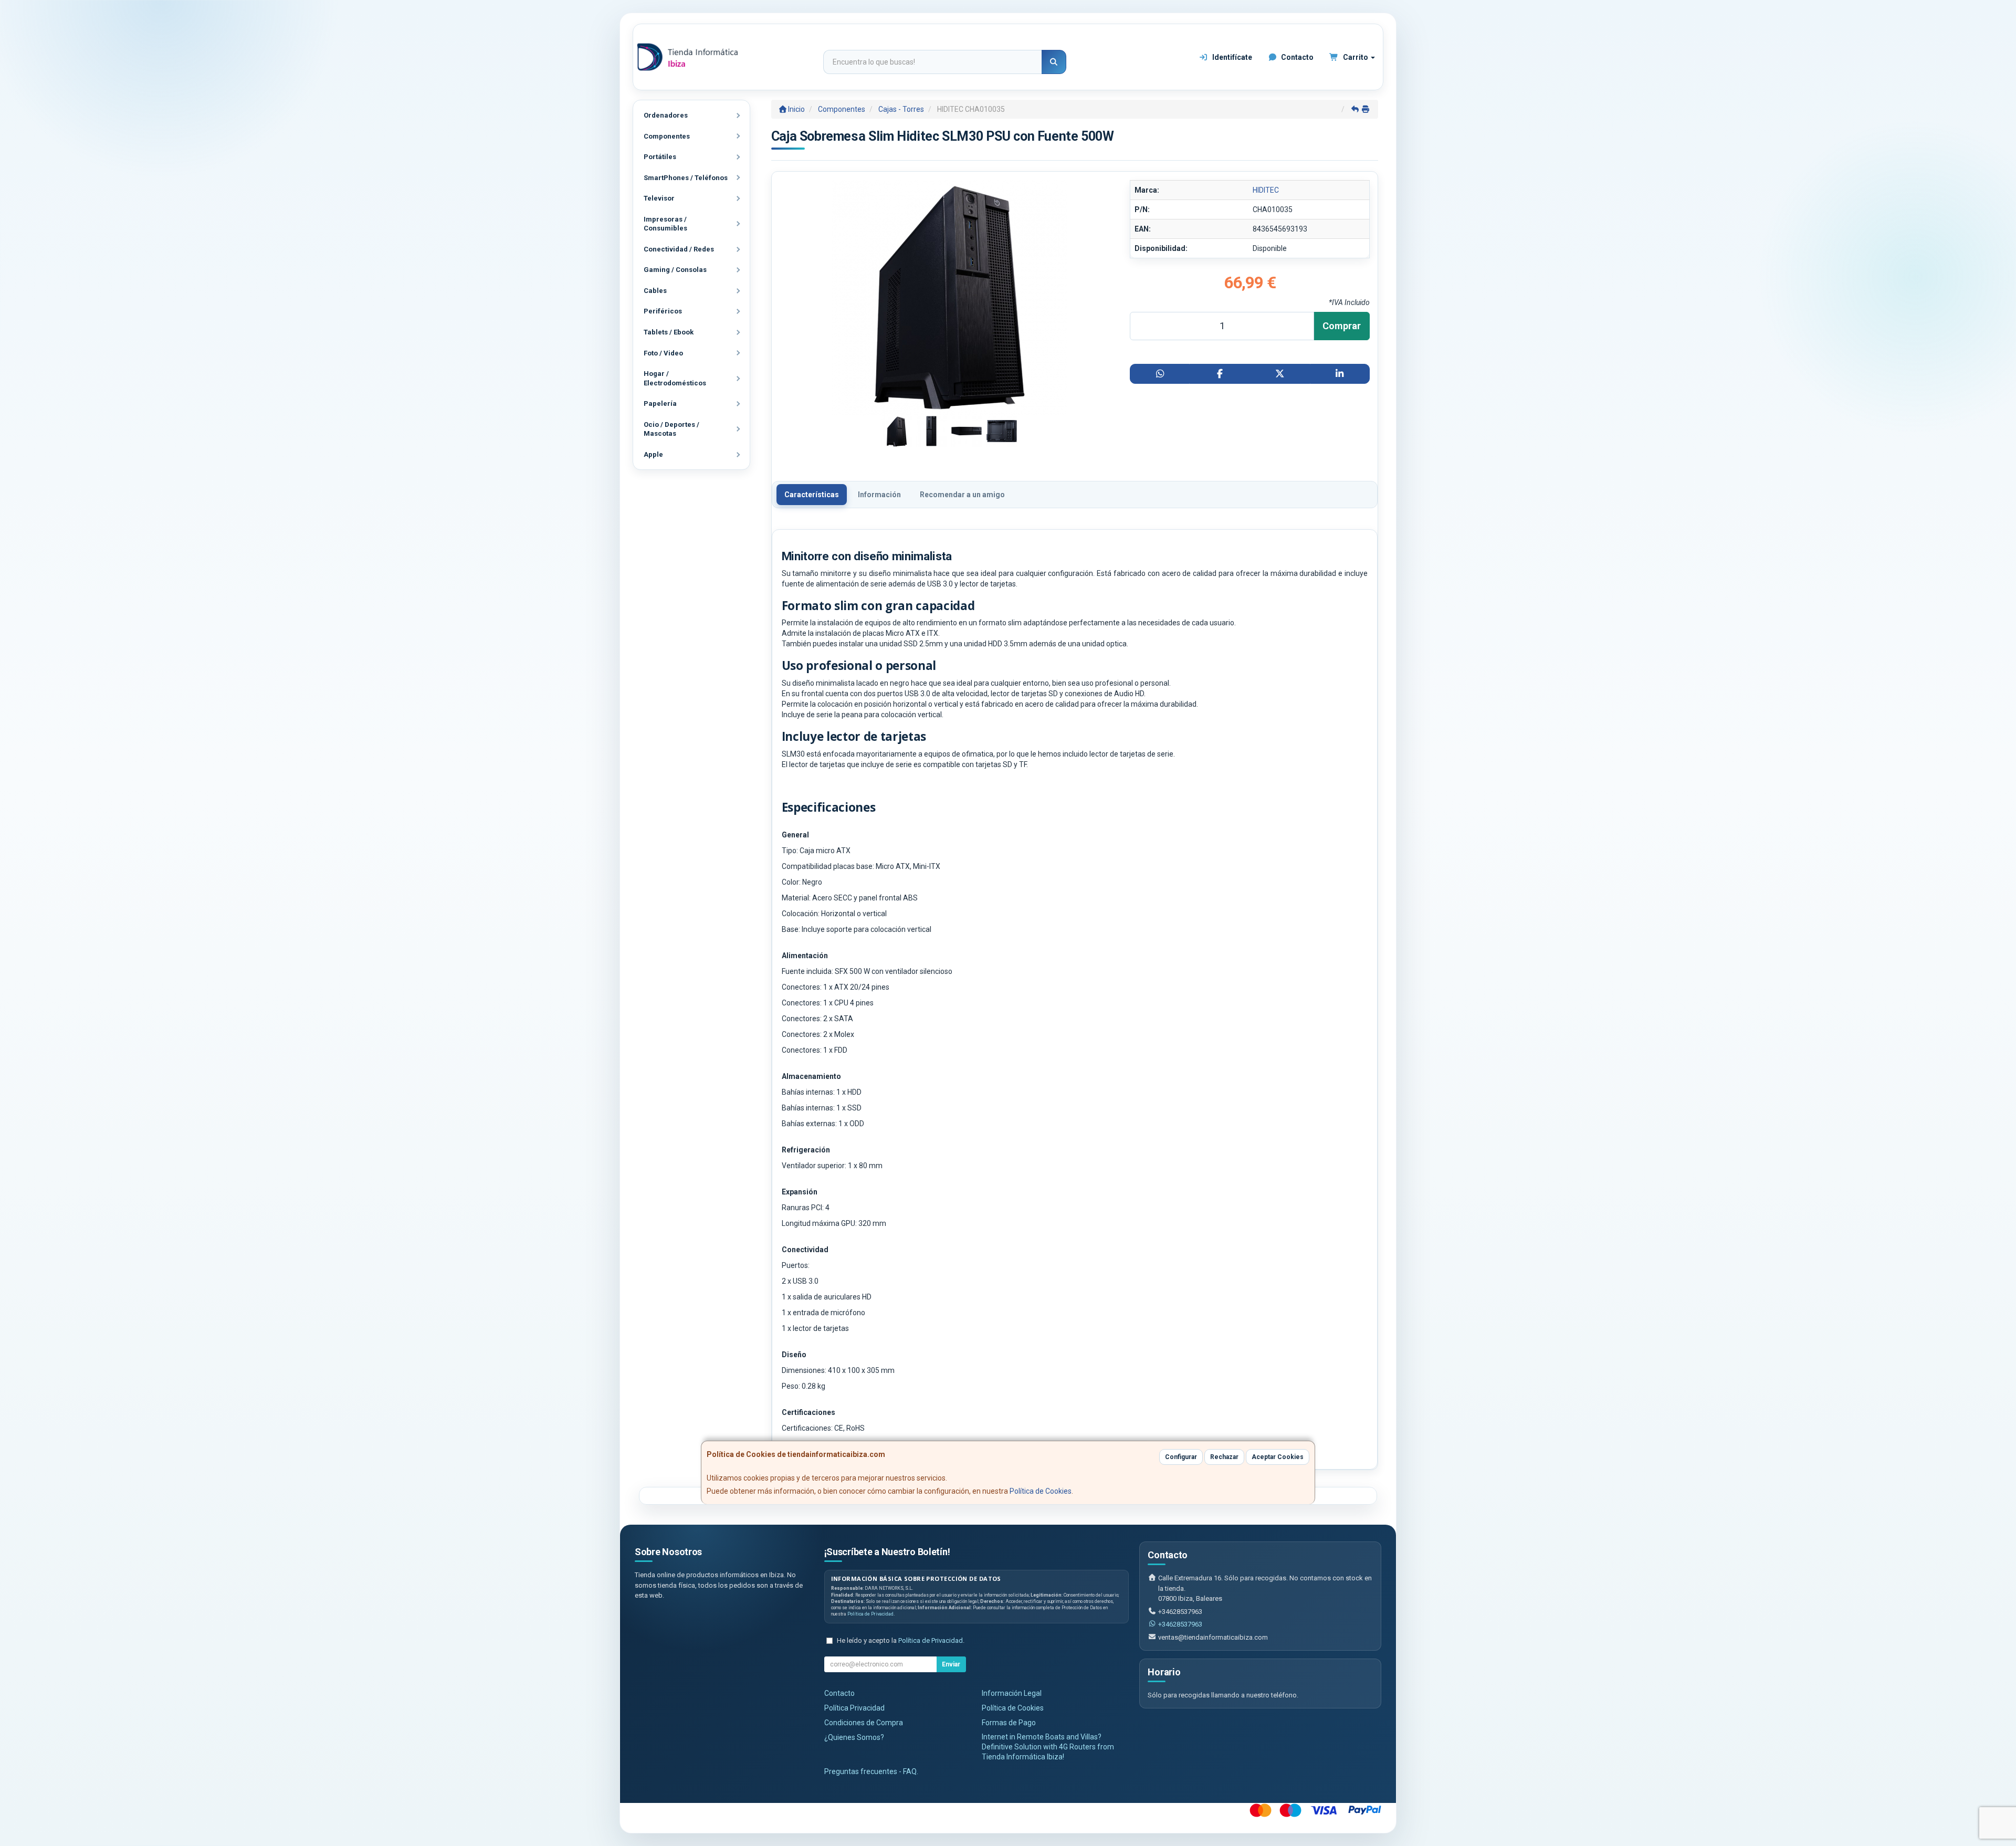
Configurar (1181, 1457)
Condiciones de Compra (864, 1723)
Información (879, 495)
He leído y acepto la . (901, 1640)
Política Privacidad (854, 1708)
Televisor (659, 198)
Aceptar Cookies (1278, 1457)
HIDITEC (1266, 190)
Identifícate (1231, 57)
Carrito (1356, 57)
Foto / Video (663, 353)
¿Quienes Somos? (854, 1737)
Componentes (667, 136)
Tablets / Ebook (669, 332)
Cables (655, 291)
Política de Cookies (1041, 1491)
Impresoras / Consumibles (665, 224)
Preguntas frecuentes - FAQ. (871, 1771)
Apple (653, 454)
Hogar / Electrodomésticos (675, 378)
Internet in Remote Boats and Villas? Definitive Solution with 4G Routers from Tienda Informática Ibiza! (1048, 1747)
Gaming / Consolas (675, 270)
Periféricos (663, 311)
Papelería (660, 403)
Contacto (1296, 57)
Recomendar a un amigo (962, 495)
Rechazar (1224, 1457)
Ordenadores (666, 115)
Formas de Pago (1009, 1723)
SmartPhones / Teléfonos (686, 178)
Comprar (1342, 326)
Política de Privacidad (870, 1614)
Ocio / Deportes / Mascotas (671, 429)
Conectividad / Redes (679, 249)
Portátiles (660, 157)
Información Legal (1012, 1693)
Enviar (951, 1664)
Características (812, 495)
